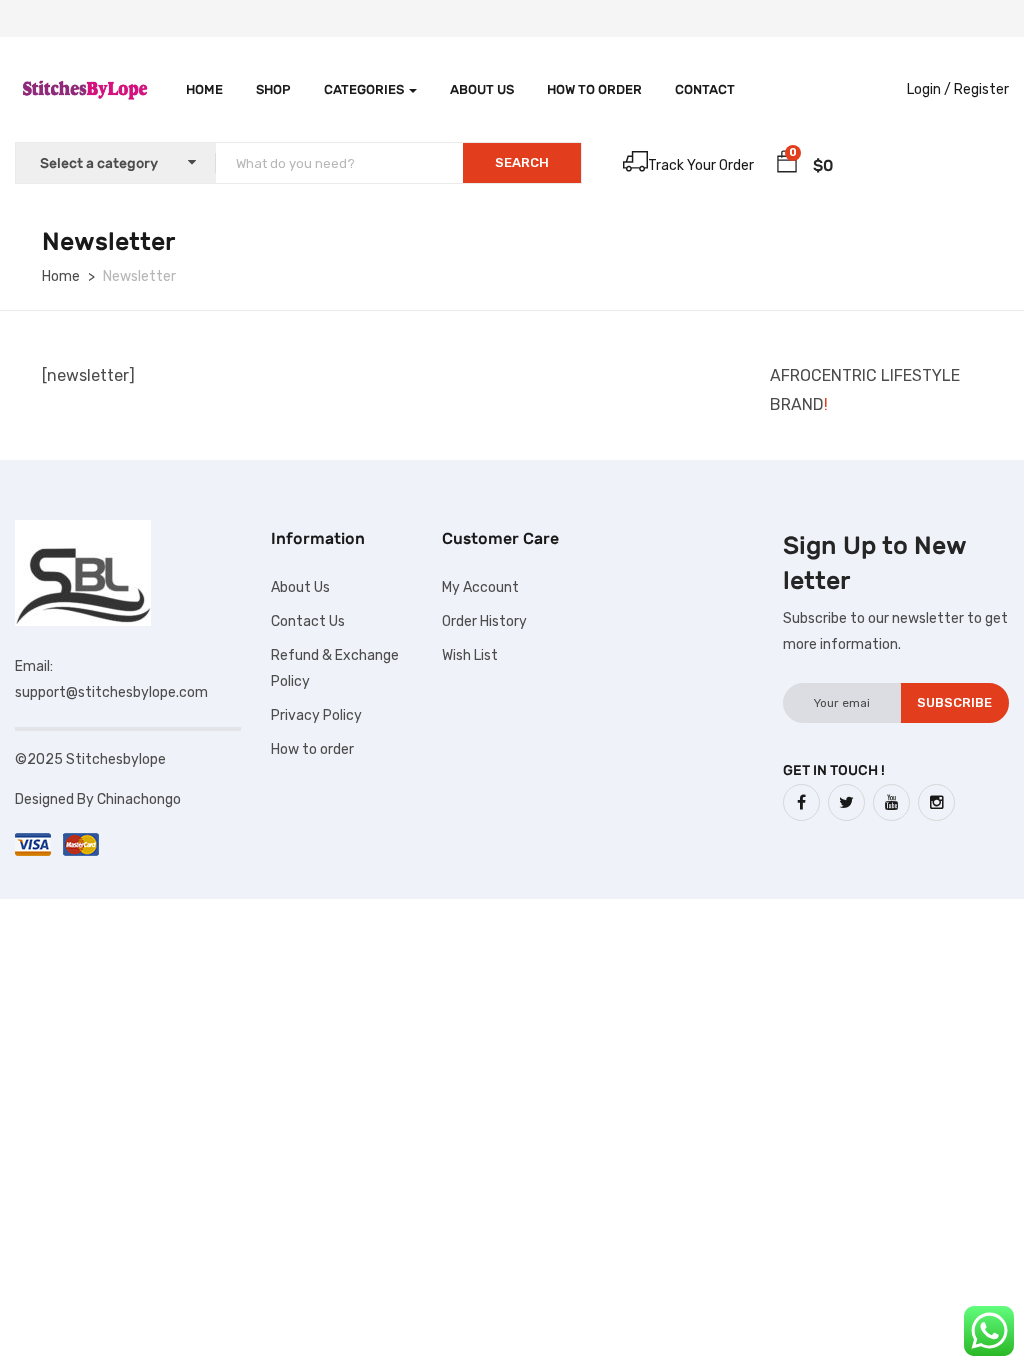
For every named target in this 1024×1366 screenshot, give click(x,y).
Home (204, 89)
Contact (705, 89)
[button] (787, 165)
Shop (273, 89)
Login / (929, 89)
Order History (484, 621)
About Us (482, 89)
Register (981, 89)
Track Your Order (701, 165)
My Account (480, 587)
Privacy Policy (316, 715)
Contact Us (308, 621)
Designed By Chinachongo (99, 799)
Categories (365, 89)
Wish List (470, 655)
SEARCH (522, 162)
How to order (594, 89)
